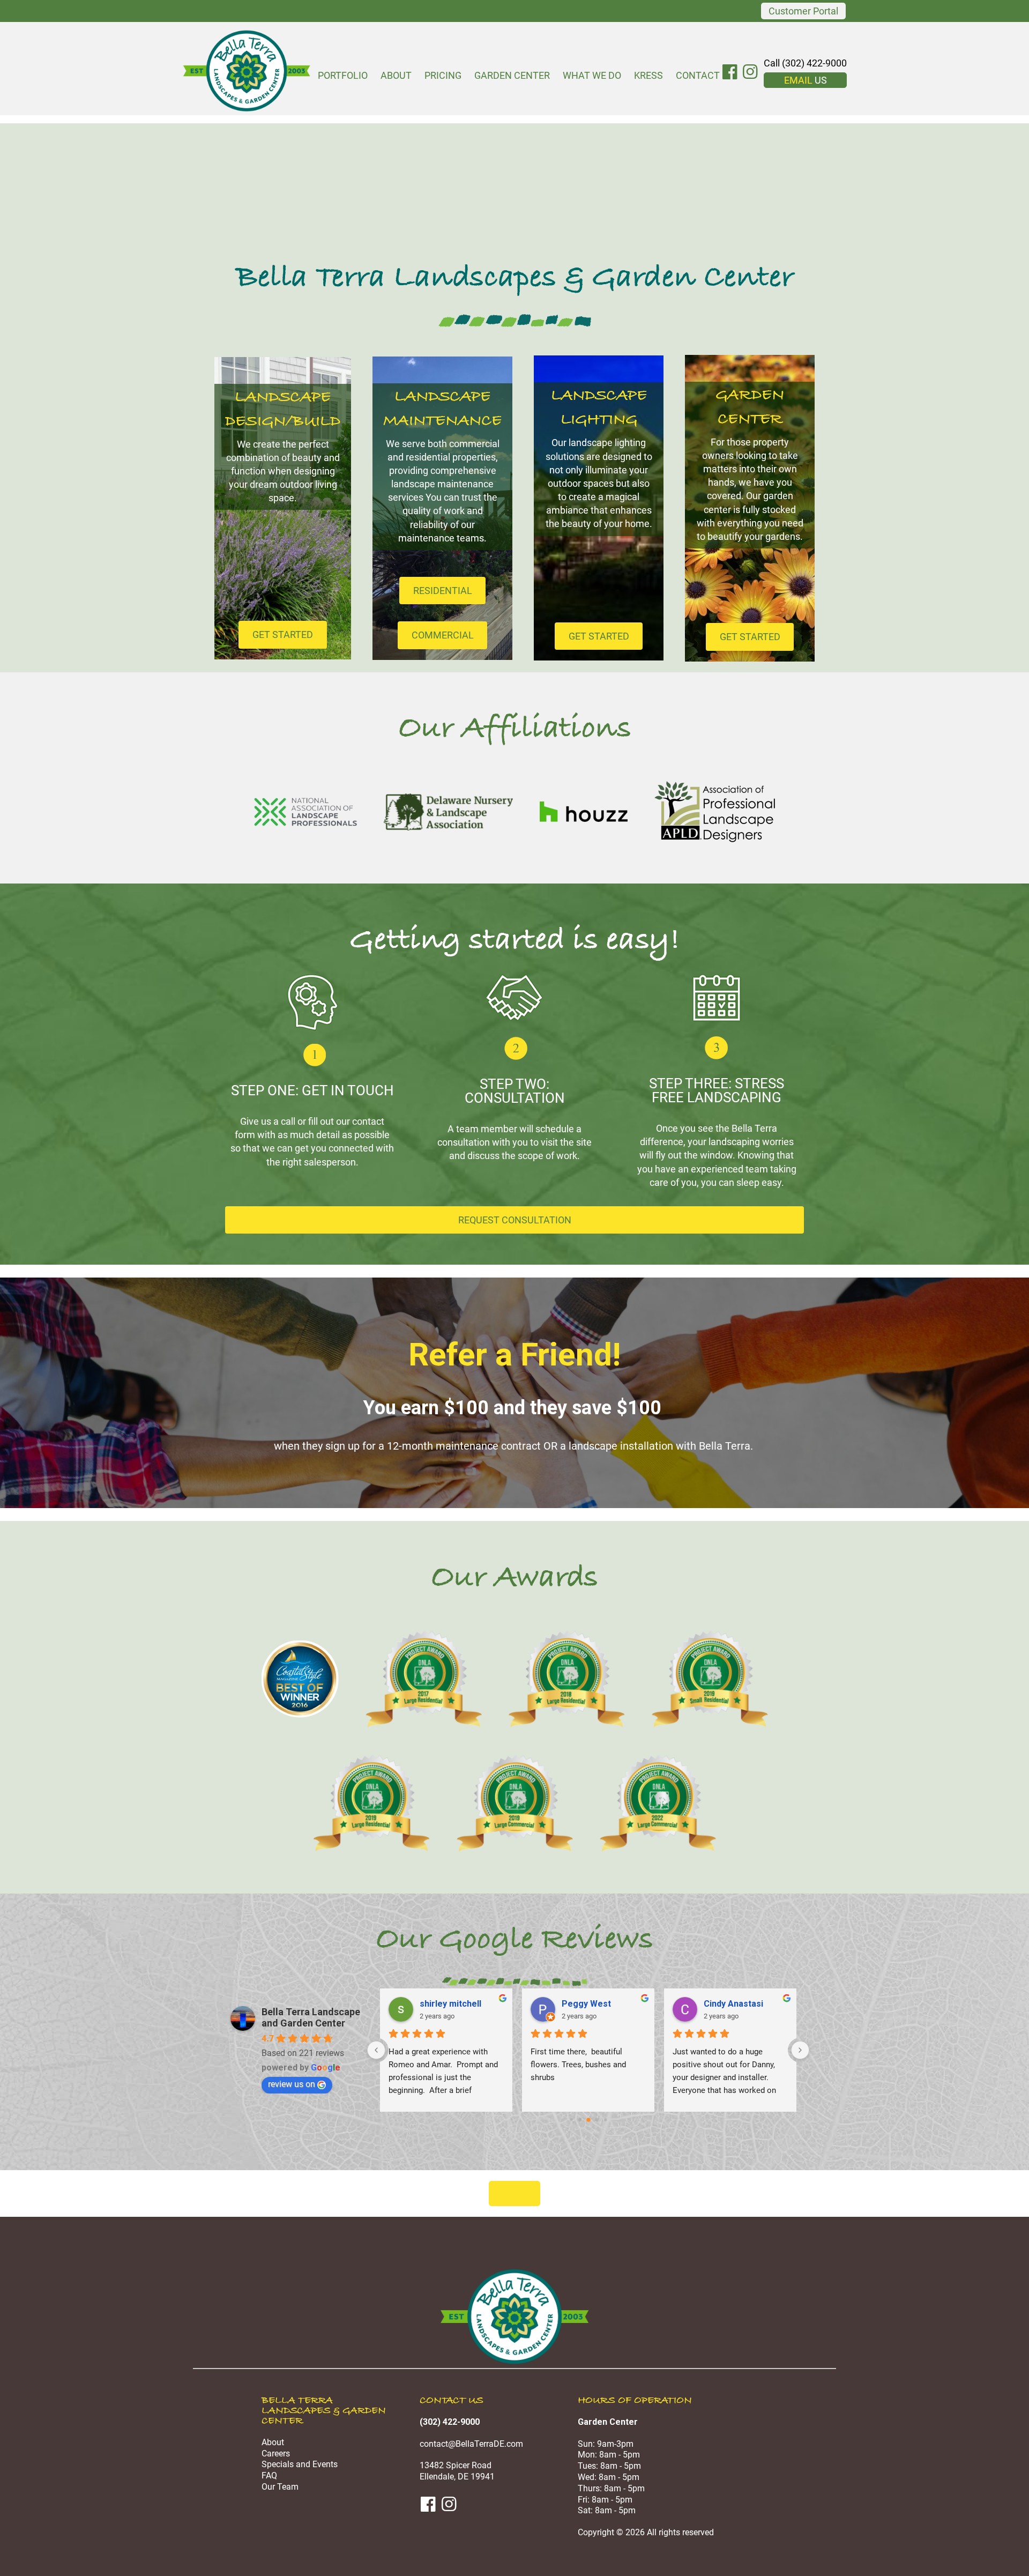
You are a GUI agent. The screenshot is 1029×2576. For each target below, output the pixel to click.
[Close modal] (514, 2193)
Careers (276, 2453)
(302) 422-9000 (450, 2422)
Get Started (283, 634)
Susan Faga (727, 2004)
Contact (698, 75)
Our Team (280, 2487)
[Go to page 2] (580, 2120)
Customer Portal (803, 11)
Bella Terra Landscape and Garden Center (311, 2017)
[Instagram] (752, 72)
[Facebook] (731, 72)
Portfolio (343, 75)
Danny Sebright (592, 2004)
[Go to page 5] (605, 2120)
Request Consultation (515, 1220)
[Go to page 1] (571, 2120)
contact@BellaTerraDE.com (471, 2444)
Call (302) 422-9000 (805, 63)
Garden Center (512, 75)
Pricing (443, 75)
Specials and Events (300, 2464)
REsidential (443, 591)
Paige (431, 2004)
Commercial (443, 635)
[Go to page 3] (588, 2120)
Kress (648, 75)
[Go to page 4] (597, 2120)
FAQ (269, 2475)
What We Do (592, 75)
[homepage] (514, 2362)
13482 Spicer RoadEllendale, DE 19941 (457, 2471)
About (396, 75)
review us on (292, 2084)
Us (806, 80)
